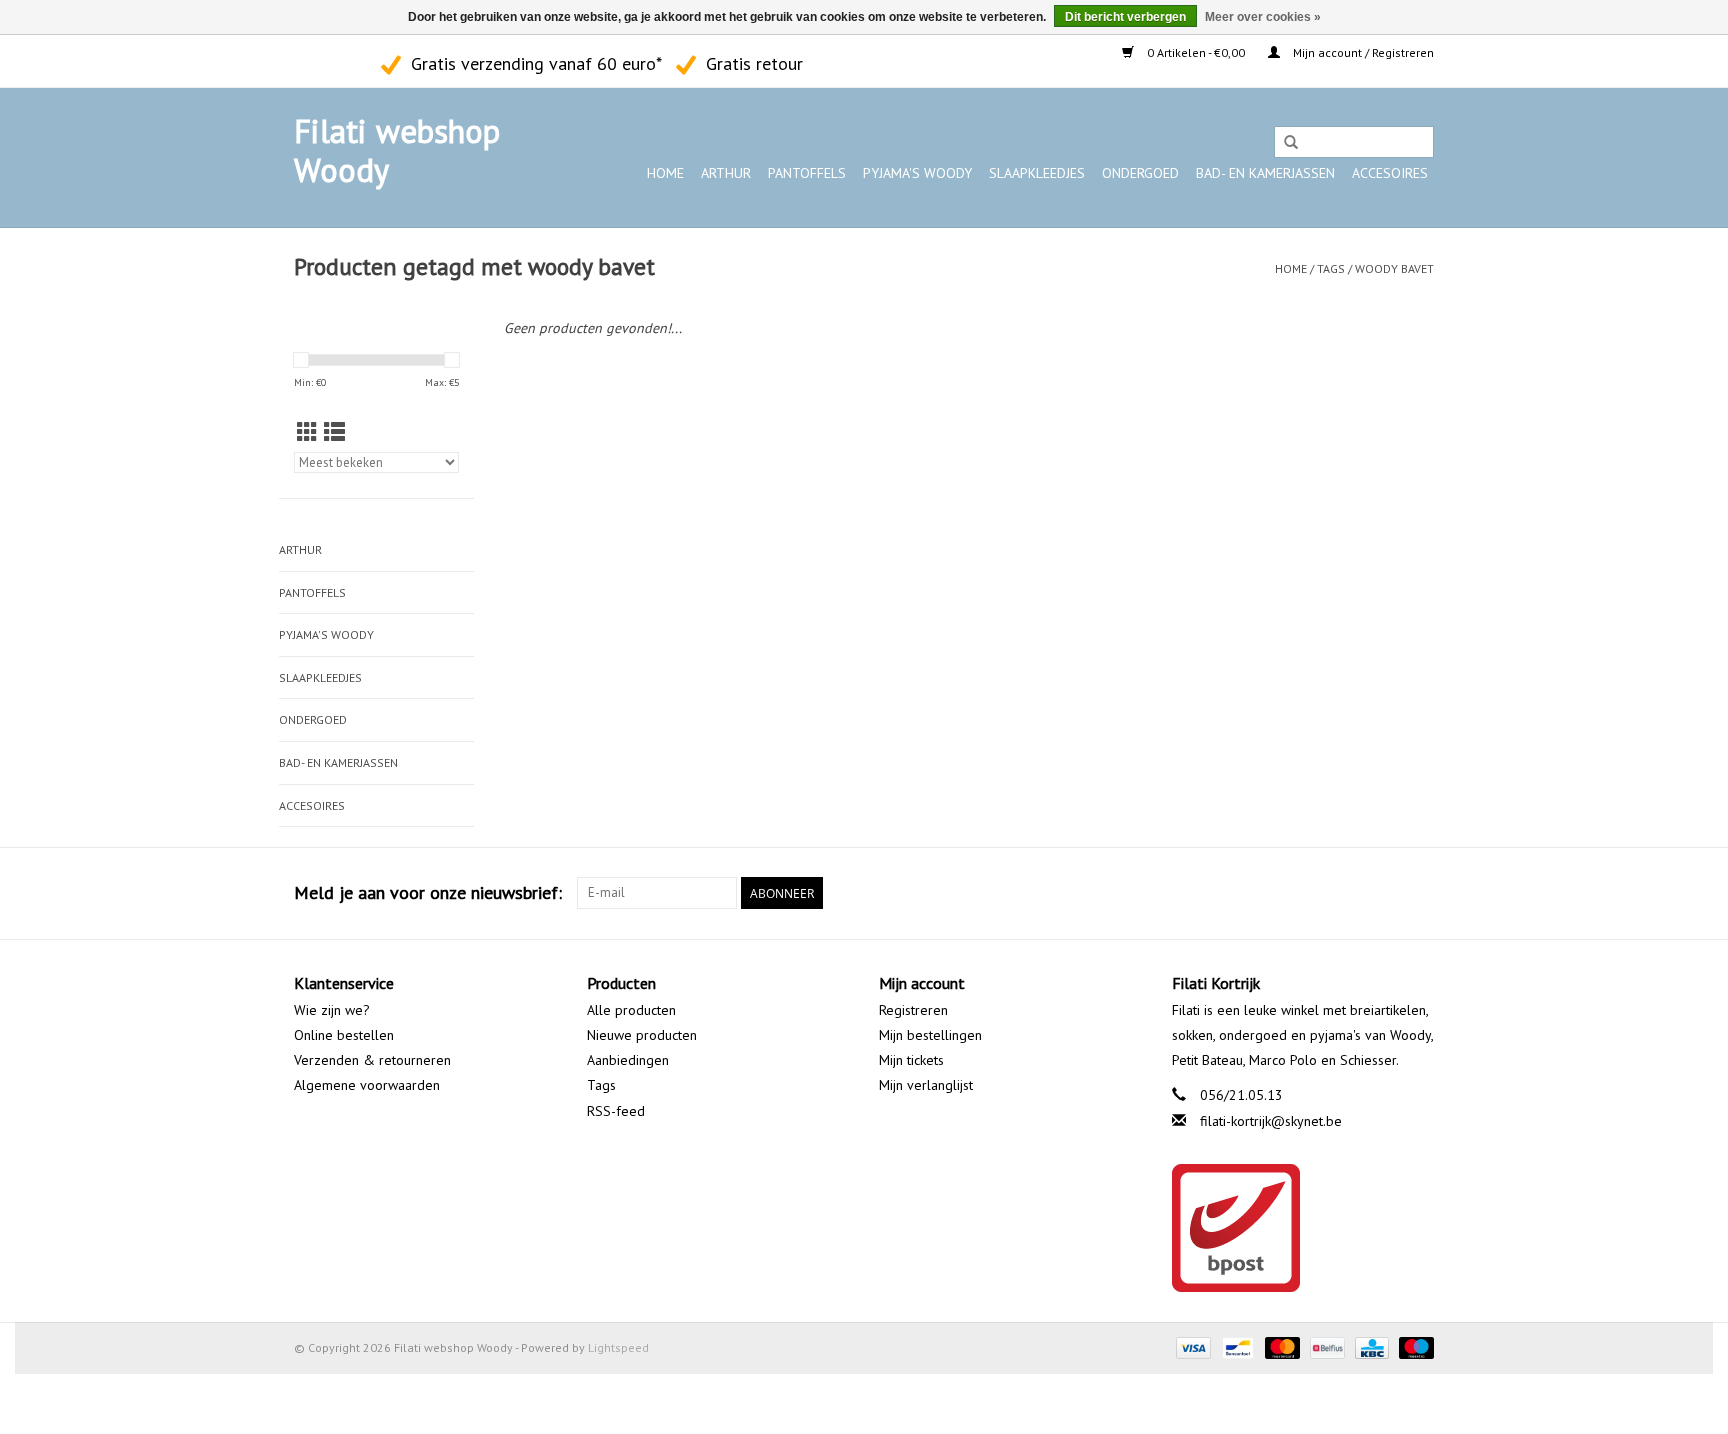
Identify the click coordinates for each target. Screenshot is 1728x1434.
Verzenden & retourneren (372, 1060)
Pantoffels (807, 173)
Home (665, 173)
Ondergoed (1140, 173)
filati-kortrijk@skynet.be (1271, 1121)
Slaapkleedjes (1037, 173)
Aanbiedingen (628, 1060)
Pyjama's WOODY (917, 173)
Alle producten (631, 1010)
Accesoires (1390, 173)
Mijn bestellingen (930, 1035)
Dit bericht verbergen (1125, 17)
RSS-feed (616, 1111)
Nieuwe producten (642, 1035)
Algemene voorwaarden (367, 1085)
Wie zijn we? (332, 1010)
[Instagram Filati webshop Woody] (345, 61)
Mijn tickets (911, 1060)
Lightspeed (618, 1347)
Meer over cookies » (1263, 17)
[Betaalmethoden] (1191, 1346)
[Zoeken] (1291, 143)
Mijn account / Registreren (1362, 52)
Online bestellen (344, 1035)
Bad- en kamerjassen (1265, 173)
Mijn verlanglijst (926, 1085)
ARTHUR (726, 173)
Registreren (913, 1010)
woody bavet (1394, 268)
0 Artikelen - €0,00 (1196, 52)
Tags (1331, 268)
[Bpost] (1303, 1228)
